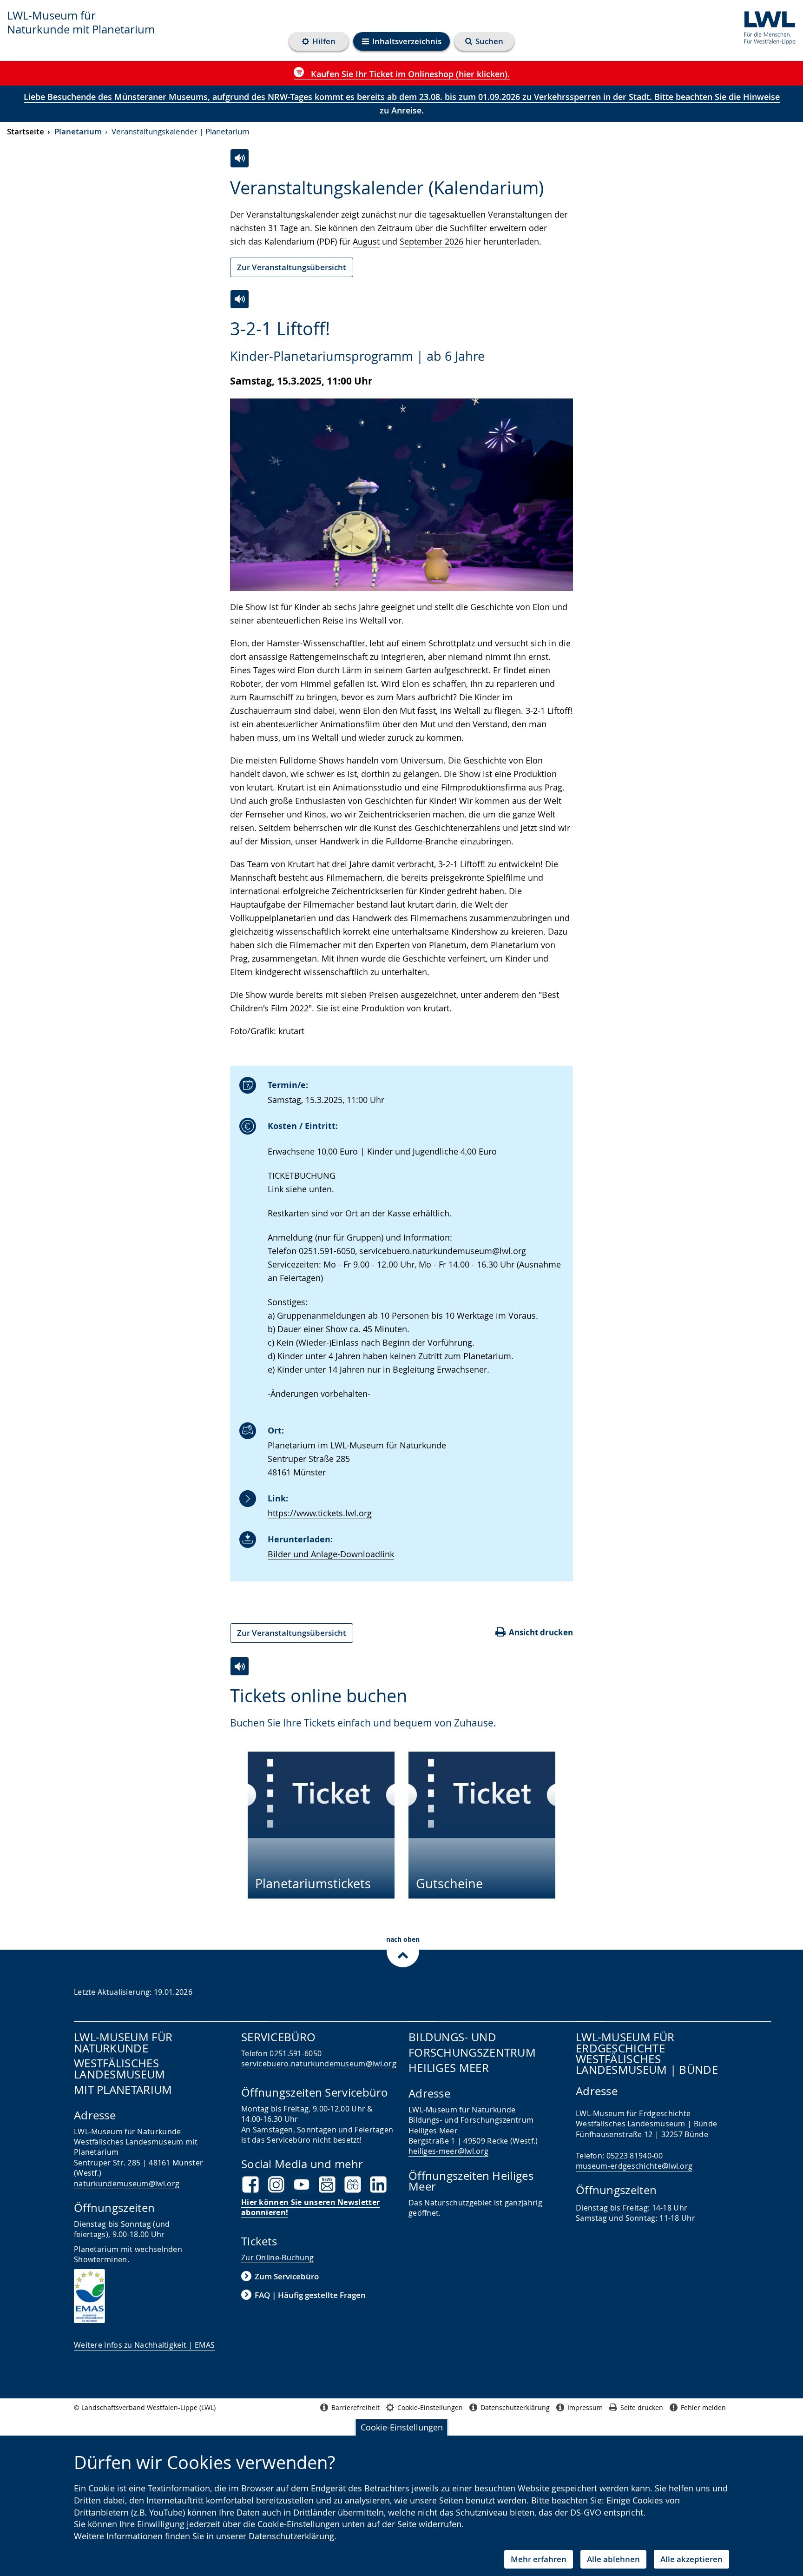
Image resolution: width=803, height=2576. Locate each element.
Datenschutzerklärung (291, 2536)
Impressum (585, 2407)
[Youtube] (302, 2184)
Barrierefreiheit (355, 2407)
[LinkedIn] (378, 2184)
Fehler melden (703, 2407)
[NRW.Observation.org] (353, 2184)
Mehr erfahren (539, 2559)
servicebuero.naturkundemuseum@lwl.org (319, 2064)
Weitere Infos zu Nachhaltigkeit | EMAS (144, 2345)
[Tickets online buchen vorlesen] (240, 1666)
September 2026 (431, 241)
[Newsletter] (327, 2184)
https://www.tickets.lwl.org (320, 1513)
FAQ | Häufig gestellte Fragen (310, 2295)
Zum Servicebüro (287, 2276)
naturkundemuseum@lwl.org (127, 2184)
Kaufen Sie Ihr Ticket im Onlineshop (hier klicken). (409, 74)
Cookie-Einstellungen (402, 2427)
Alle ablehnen (613, 2559)
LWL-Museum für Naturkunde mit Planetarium (81, 22)
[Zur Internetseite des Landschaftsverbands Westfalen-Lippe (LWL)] (767, 26)
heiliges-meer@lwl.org (448, 2151)
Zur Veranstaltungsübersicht (292, 267)
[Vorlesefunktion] (240, 299)
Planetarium (78, 131)
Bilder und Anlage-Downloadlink (331, 1554)
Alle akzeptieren (691, 2559)
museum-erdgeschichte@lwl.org (634, 2166)
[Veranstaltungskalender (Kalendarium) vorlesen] (240, 158)
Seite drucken (642, 2407)
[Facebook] (250, 2184)
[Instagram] (276, 2184)
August (366, 241)
